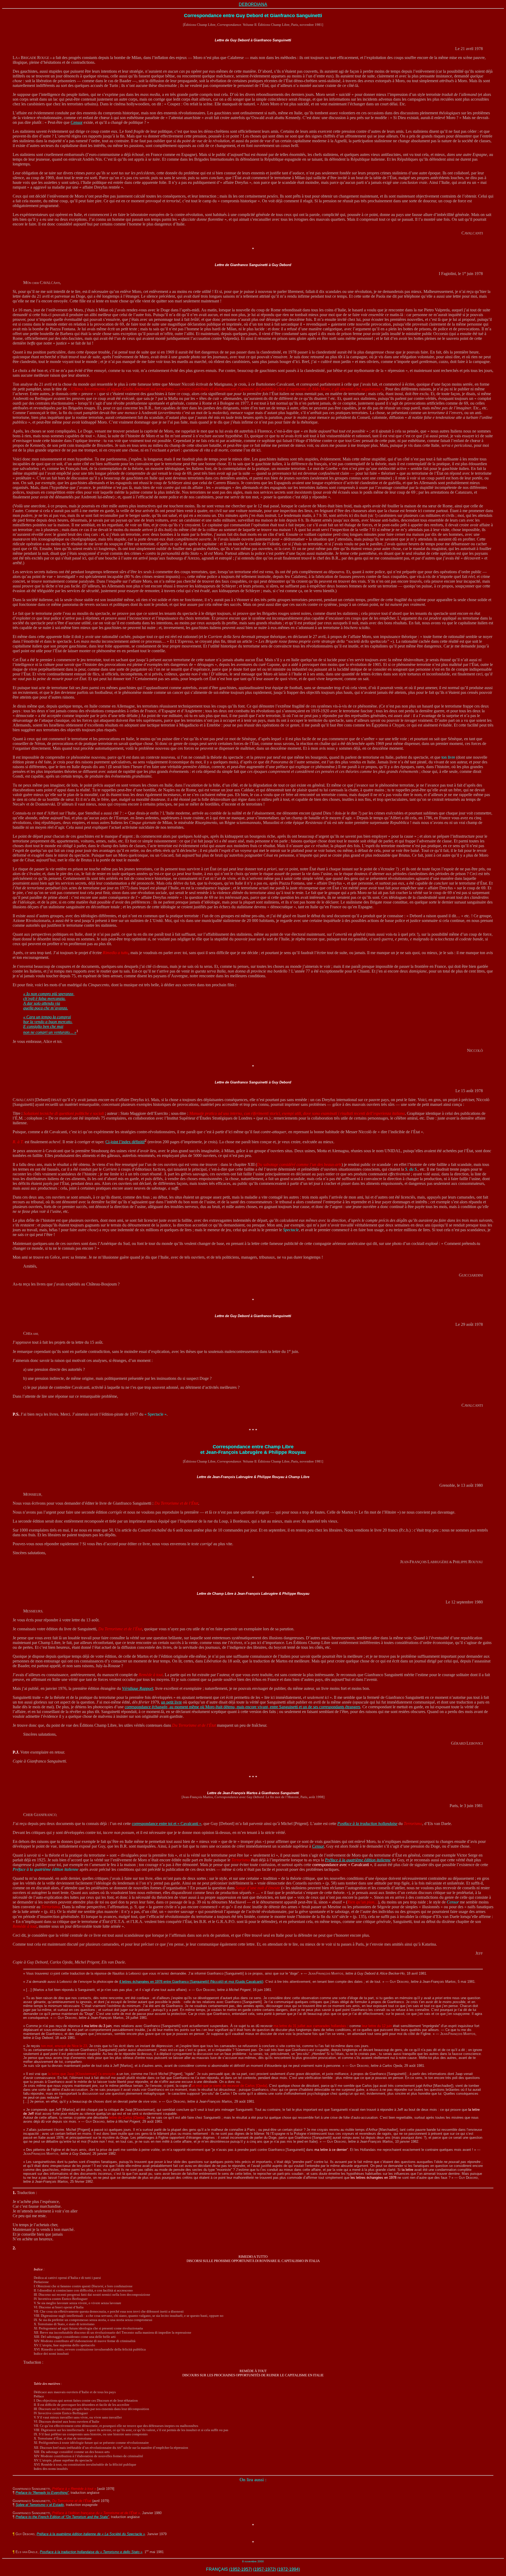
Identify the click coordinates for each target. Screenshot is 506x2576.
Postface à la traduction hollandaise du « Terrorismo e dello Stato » (91, 2552)
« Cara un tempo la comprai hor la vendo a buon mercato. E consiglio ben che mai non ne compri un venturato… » (50, 1025)
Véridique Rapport (138, 1688)
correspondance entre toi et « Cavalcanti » (167, 1824)
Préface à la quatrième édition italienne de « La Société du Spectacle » (91, 2534)
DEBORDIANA (253, 4)
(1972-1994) (288, 2569)
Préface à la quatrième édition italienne (358, 1860)
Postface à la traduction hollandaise (367, 1824)
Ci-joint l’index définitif (125, 1142)
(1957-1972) (264, 2569)
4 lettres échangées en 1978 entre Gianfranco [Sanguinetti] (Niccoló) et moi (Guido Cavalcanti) (191, 1982)
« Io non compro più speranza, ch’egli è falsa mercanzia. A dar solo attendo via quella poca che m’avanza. (49, 1001)
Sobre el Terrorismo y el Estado (40, 2505)
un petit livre (171, 1702)
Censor (77, 122)
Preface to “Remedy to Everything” (42, 2493)
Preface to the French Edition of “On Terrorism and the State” (62, 2517)
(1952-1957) (240, 2569)
